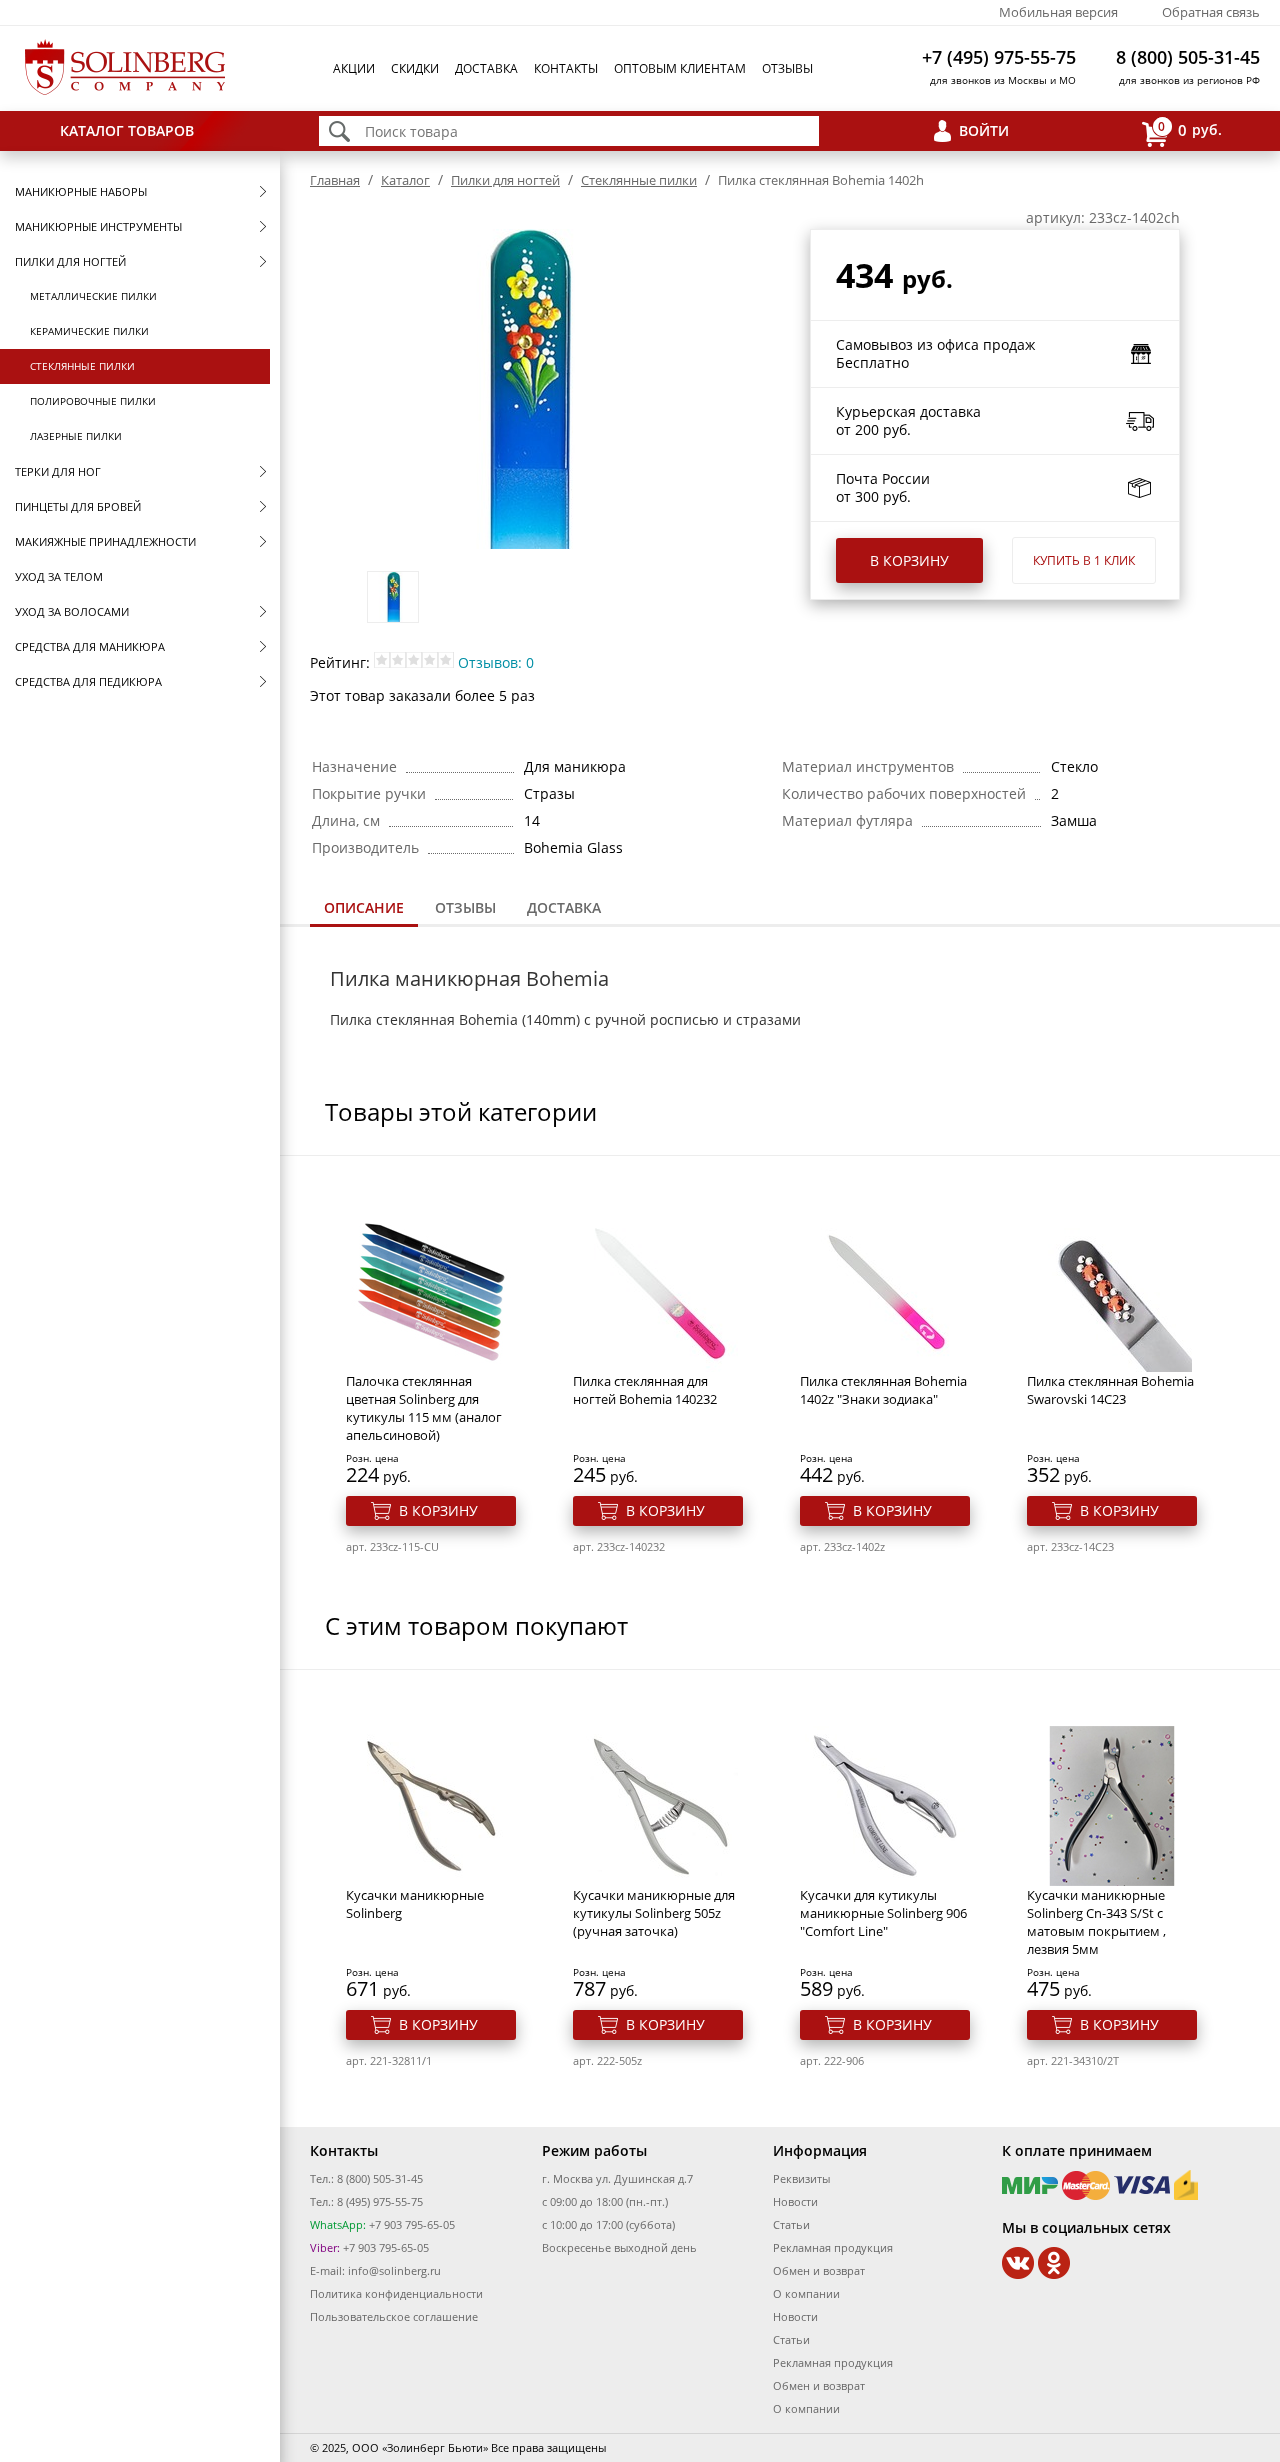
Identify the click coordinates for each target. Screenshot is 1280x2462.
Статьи (791, 2224)
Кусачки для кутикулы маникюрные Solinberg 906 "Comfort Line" (883, 1913)
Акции (354, 68)
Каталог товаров (127, 130)
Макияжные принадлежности (105, 541)
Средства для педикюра (88, 681)
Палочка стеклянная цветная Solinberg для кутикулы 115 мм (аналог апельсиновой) (424, 1408)
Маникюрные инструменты (98, 226)
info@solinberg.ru (394, 2270)
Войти (984, 130)
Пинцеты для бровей (78, 506)
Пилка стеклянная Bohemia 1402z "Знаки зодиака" (883, 1390)
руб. (1190, 129)
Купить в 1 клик (1084, 560)
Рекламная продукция (833, 2247)
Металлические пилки (93, 296)
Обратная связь (1211, 12)
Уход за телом (59, 576)
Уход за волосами (72, 611)
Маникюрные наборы (81, 191)
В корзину (909, 560)
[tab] (364, 909)
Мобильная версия (1058, 12)
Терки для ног (58, 471)
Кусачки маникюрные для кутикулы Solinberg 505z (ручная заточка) (654, 1913)
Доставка (486, 68)
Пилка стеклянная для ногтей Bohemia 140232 (645, 1390)
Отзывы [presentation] (465, 907)
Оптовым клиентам (680, 68)
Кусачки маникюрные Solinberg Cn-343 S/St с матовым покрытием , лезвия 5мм (1096, 1922)
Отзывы (787, 68)
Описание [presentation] (364, 907)
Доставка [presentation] (564, 907)
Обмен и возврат (819, 2270)
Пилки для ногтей (70, 261)
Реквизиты (801, 2178)
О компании (806, 2293)
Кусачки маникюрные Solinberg (415, 1904)
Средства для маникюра (90, 646)
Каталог (405, 180)
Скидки (415, 68)
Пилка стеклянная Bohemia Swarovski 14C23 (1110, 1390)
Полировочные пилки (93, 401)
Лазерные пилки (76, 436)
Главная (335, 180)
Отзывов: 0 (496, 662)
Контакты (566, 68)
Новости (795, 2201)
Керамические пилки (89, 331)
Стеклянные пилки (82, 366)
